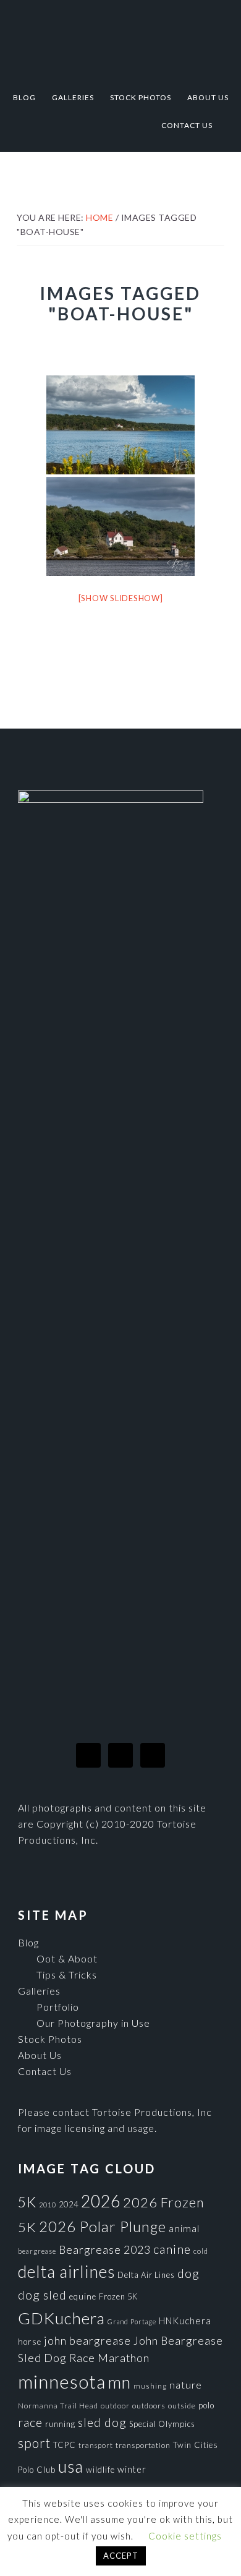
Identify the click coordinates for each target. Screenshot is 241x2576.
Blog (28, 1942)
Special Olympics (162, 2424)
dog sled (42, 2295)
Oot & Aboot (67, 1958)
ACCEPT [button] (121, 2556)
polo (206, 2405)
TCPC (65, 2445)
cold (201, 2251)
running (60, 2424)
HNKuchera (185, 2321)
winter (132, 2469)
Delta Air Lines (146, 2275)
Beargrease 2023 (105, 2249)
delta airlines (66, 2272)
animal (184, 2228)
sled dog (102, 2422)
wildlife (100, 2470)
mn (120, 2382)
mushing (150, 2386)
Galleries (39, 1991)
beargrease (37, 2251)
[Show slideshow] (121, 598)
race (30, 2422)
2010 (48, 2205)
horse (30, 2342)
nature (186, 2385)
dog (188, 2273)
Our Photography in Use (93, 2023)
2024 (69, 2204)
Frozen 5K (118, 2296)
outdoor (115, 2406)
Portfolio (58, 2007)
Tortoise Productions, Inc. (120, 39)
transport (96, 2445)
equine (83, 2296)
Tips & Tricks (67, 1975)
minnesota (62, 2381)
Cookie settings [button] (185, 2536)
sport (34, 2443)
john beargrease (87, 2340)
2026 (101, 2201)
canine (172, 2249)
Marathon (124, 2358)
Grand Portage (132, 2321)
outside (182, 2406)
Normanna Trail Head (58, 2406)
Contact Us (45, 2071)
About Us (40, 2055)
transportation (143, 2445)
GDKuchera (61, 2318)
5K (27, 2202)
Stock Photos (50, 2039)
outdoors (149, 2406)
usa (71, 2467)
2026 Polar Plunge (103, 2226)
